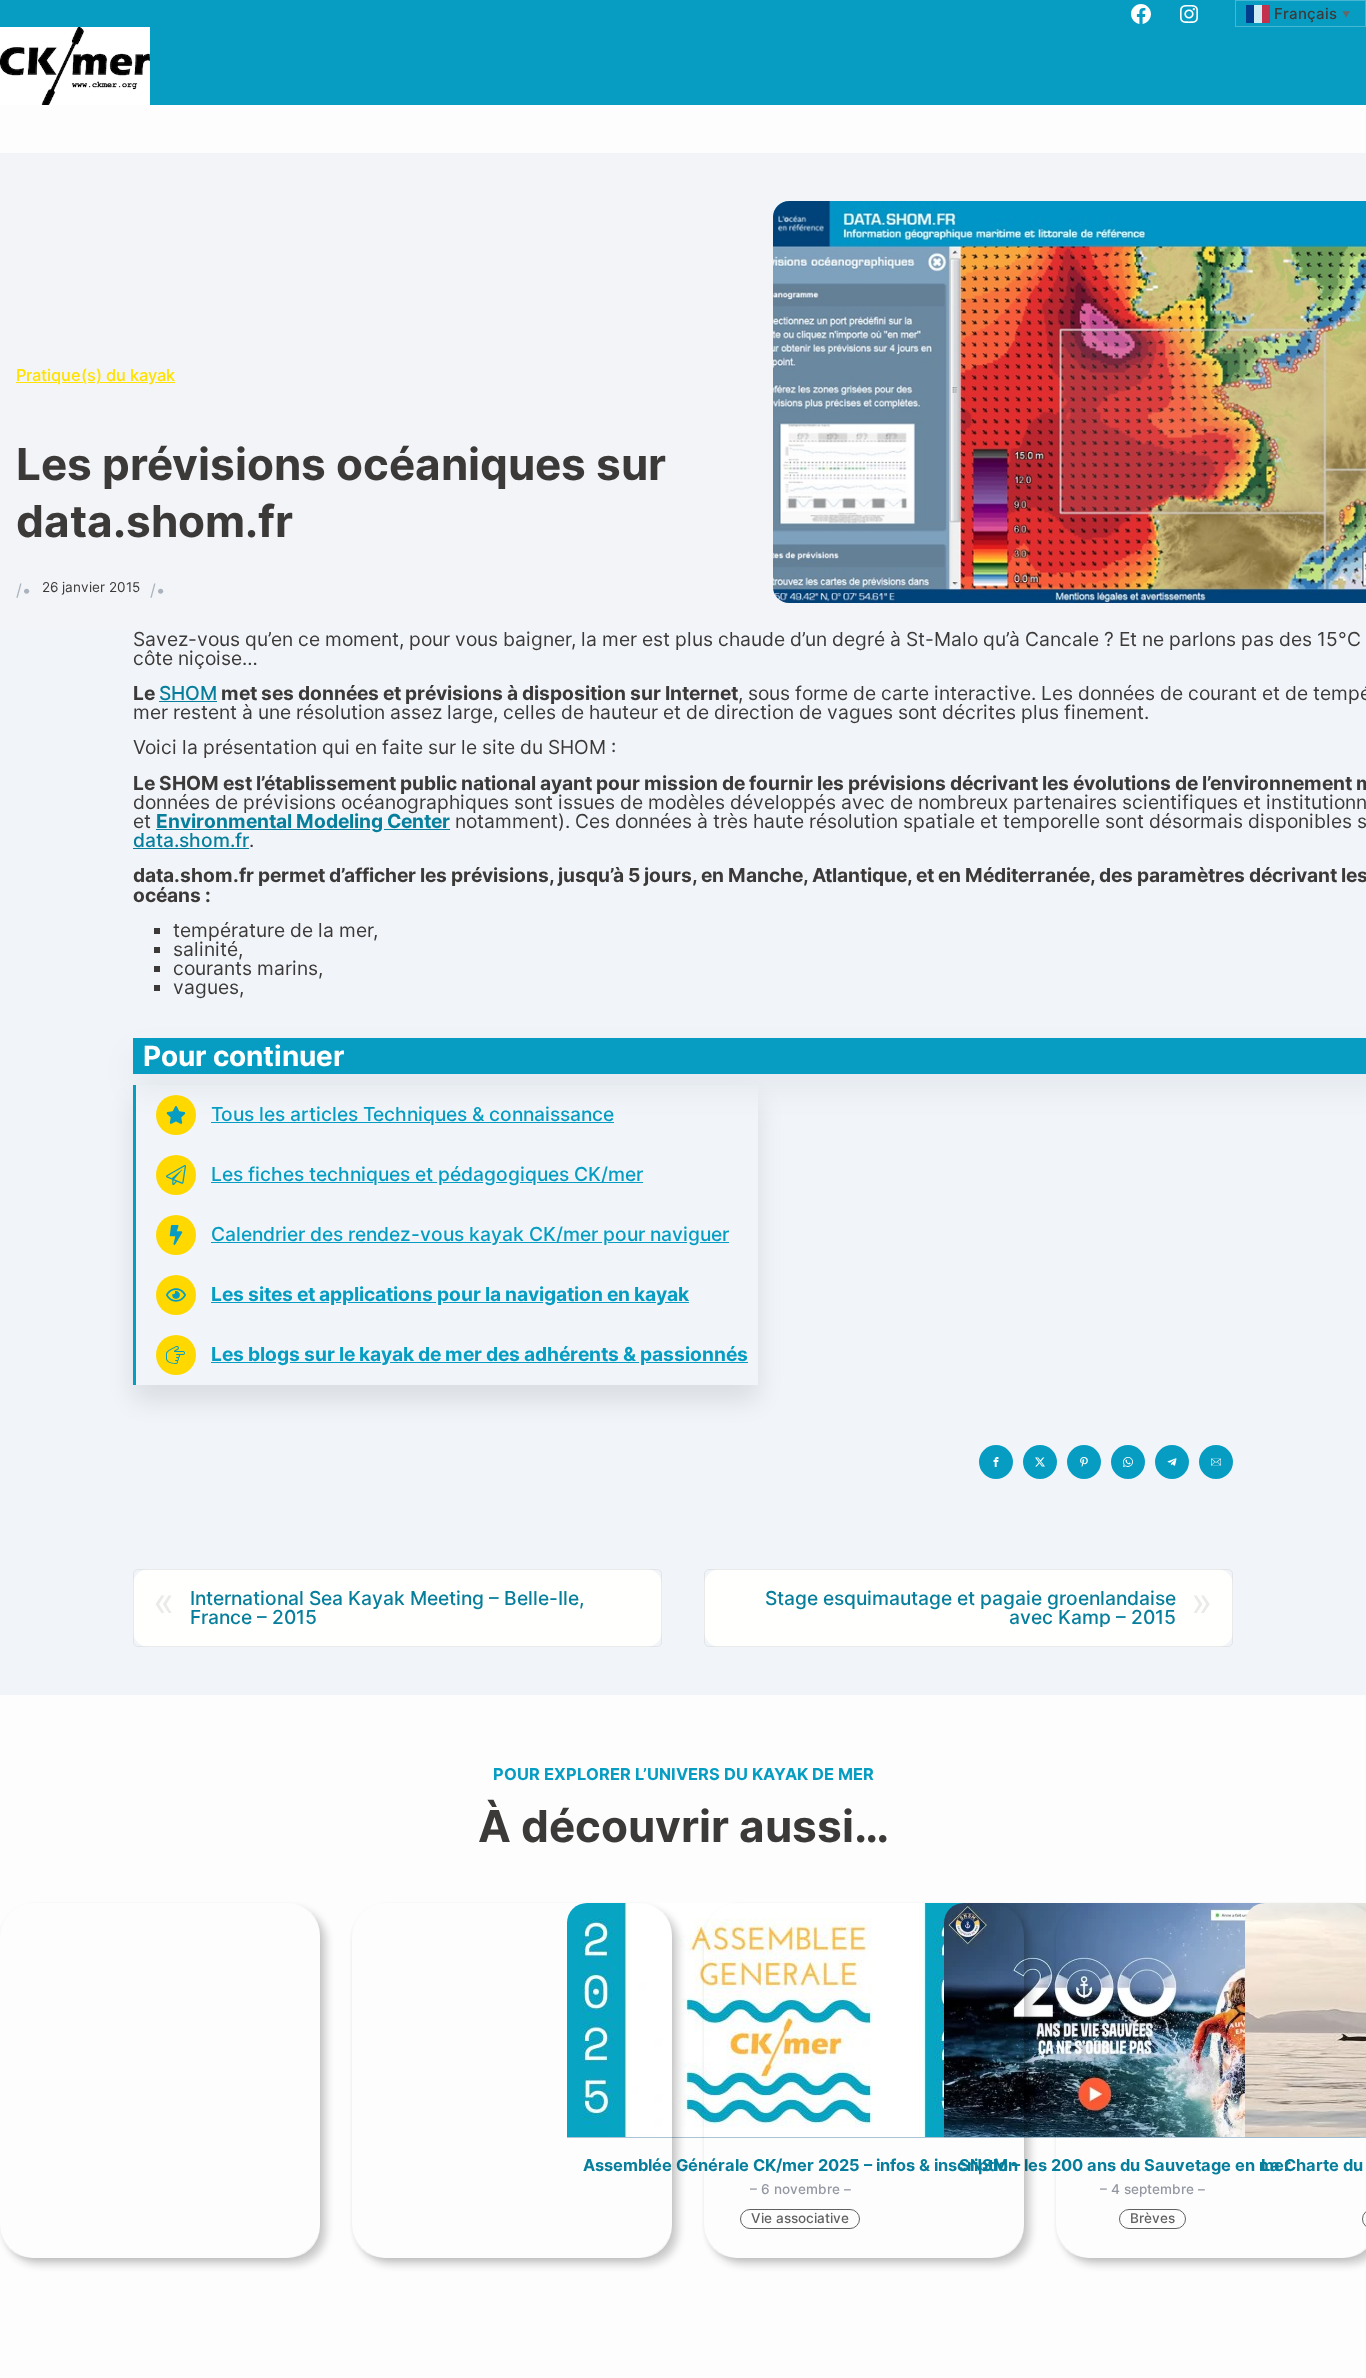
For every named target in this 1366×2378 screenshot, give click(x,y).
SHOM (188, 693)
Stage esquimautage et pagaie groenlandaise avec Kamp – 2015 (970, 1608)
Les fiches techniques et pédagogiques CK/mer (427, 1174)
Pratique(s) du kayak (95, 375)
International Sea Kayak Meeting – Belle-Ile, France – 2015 (387, 1608)
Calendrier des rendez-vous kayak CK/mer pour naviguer (470, 1234)
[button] (996, 1462)
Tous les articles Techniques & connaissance (412, 1114)
